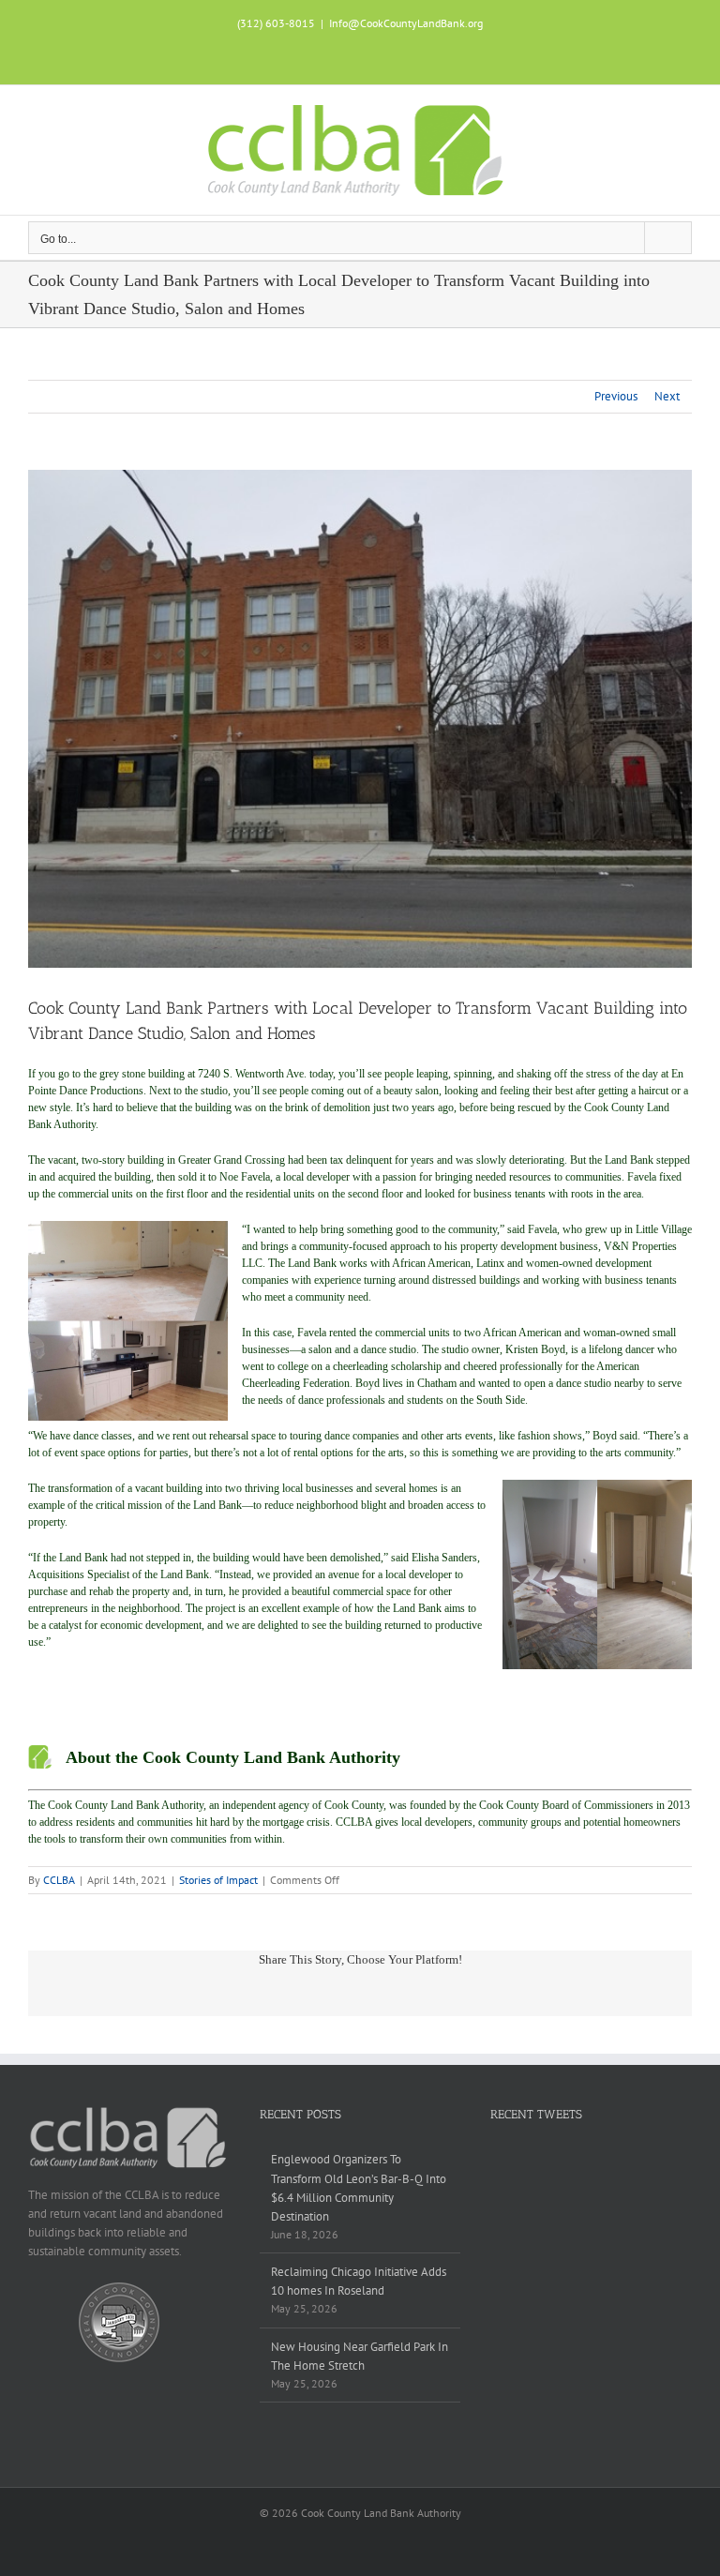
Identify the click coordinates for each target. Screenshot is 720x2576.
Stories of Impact (218, 1880)
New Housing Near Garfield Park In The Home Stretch (360, 2356)
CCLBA (59, 1880)
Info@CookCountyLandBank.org (406, 23)
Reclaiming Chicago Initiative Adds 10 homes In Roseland (359, 2281)
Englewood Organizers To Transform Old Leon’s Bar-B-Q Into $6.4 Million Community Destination (359, 2187)
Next (667, 396)
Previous (616, 396)
